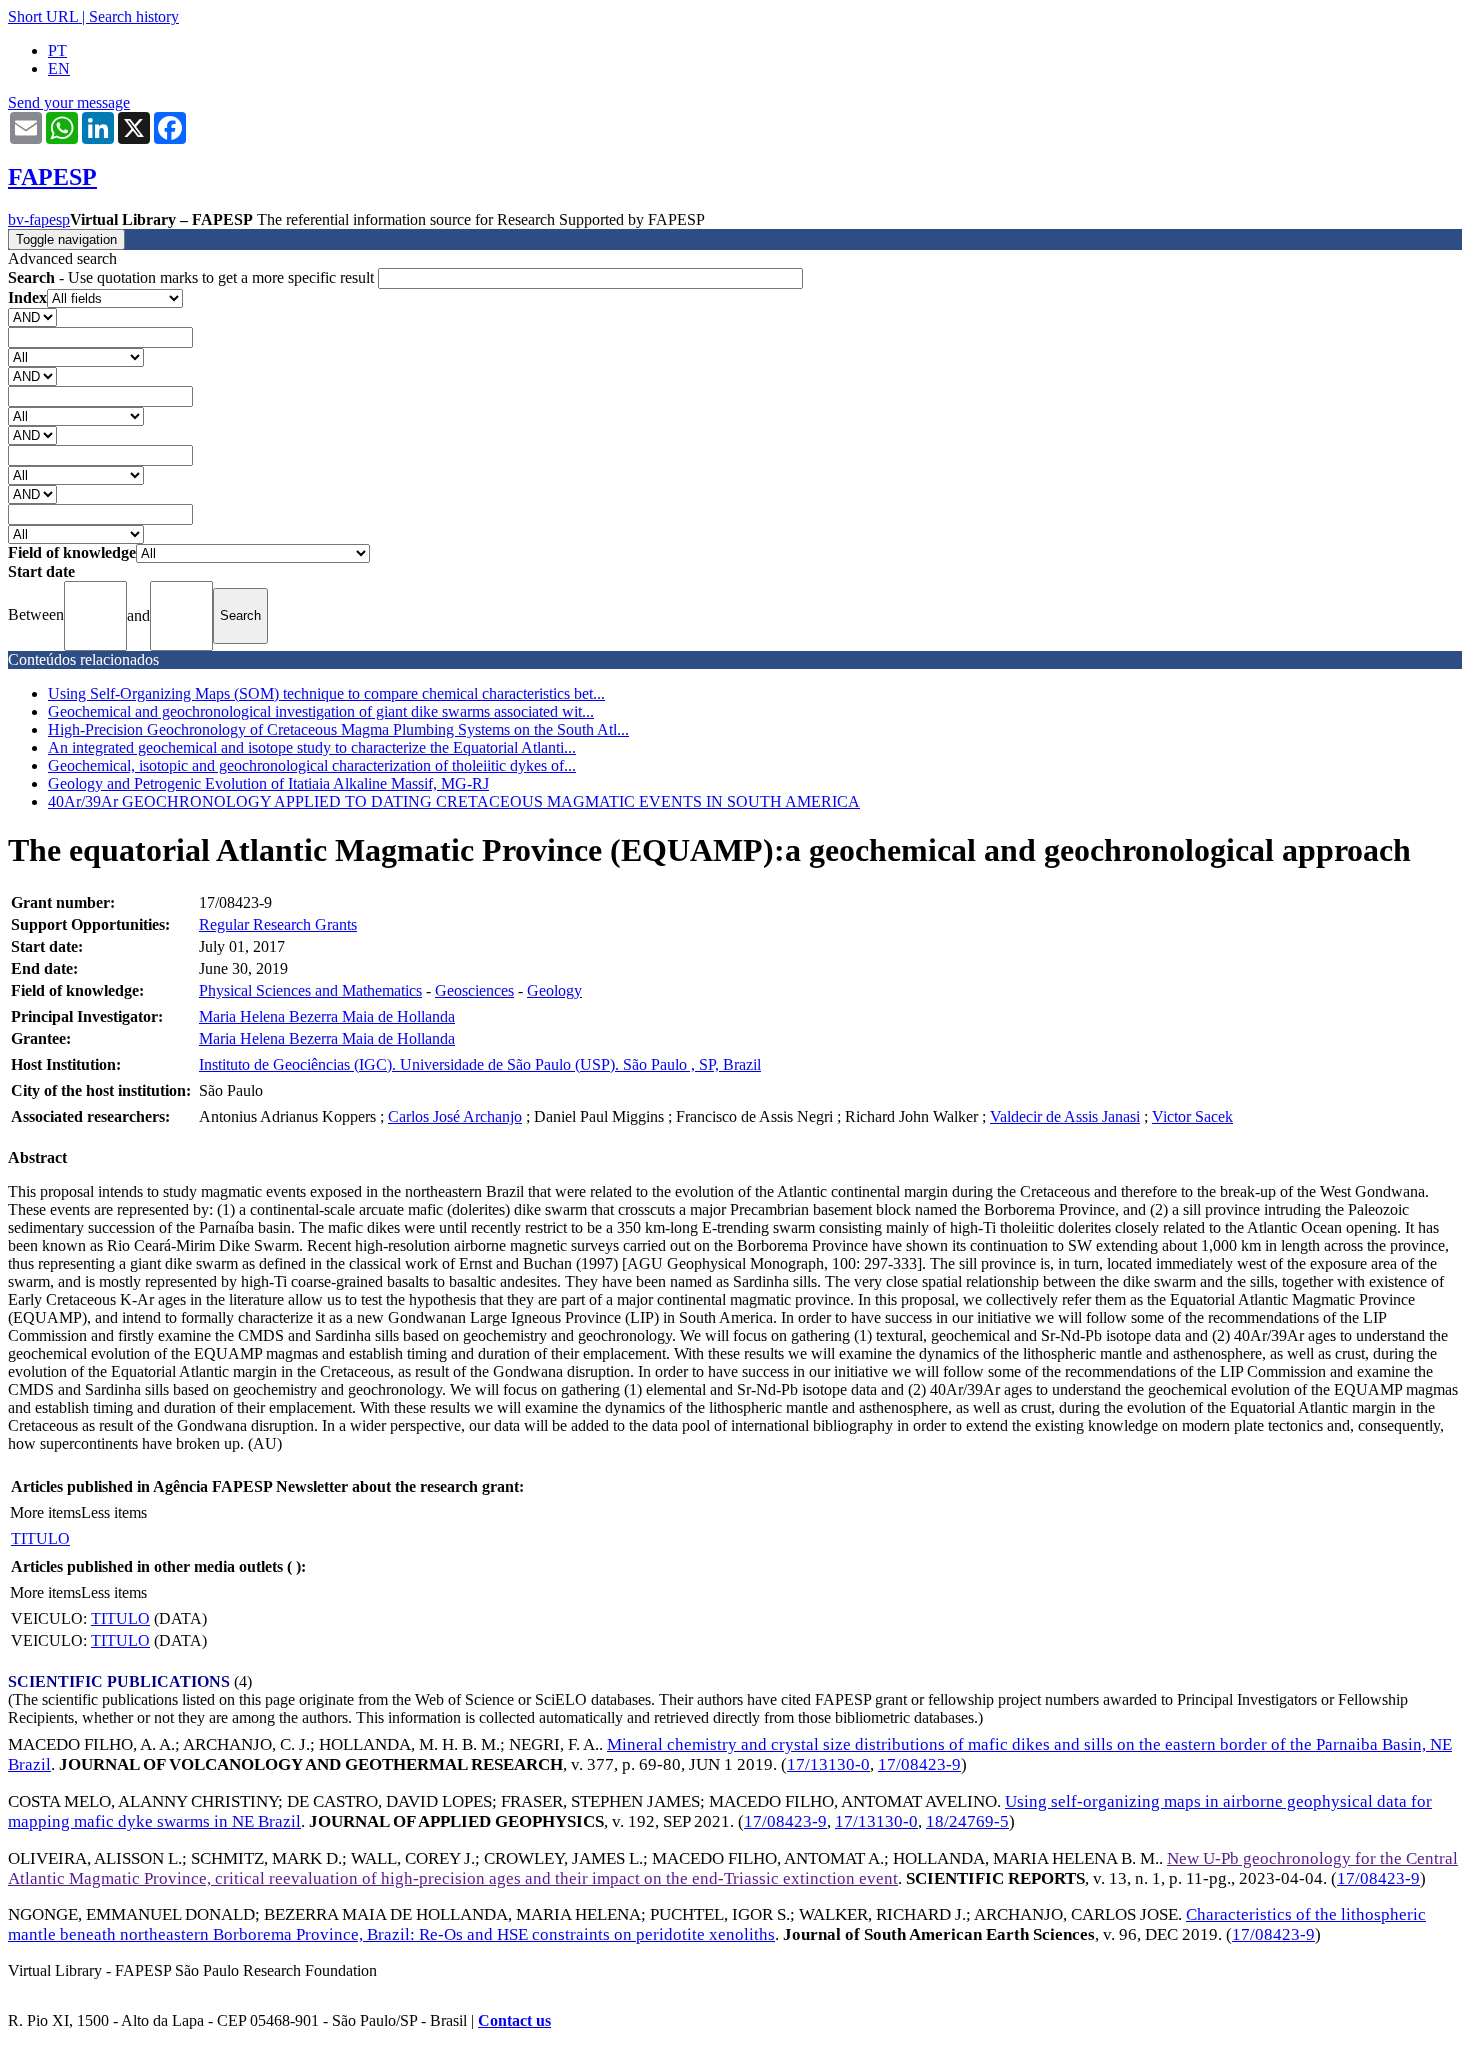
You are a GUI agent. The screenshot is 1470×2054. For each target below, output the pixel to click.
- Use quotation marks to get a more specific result (193, 277)
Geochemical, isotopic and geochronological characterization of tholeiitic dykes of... (312, 765)
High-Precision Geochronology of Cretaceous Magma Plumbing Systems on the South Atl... (338, 729)
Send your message (69, 102)
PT (57, 50)
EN (59, 68)
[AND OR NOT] (32, 316)
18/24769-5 (967, 1821)
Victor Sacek (1192, 1116)
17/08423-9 (919, 1764)
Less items (114, 1512)
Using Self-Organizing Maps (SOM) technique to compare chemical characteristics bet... (326, 693)
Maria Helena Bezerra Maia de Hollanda (327, 1016)
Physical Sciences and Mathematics (310, 990)
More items (45, 1512)
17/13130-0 (828, 1764)
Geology (554, 990)
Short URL (43, 16)
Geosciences (474, 990)
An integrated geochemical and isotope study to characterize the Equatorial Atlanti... (312, 747)
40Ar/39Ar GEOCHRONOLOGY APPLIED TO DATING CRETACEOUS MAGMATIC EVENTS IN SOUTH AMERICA (454, 801)
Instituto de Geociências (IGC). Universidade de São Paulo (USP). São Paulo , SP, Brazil (480, 1064)
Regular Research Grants (278, 924)
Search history (134, 16)
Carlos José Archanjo (455, 1116)
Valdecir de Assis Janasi (1065, 1116)
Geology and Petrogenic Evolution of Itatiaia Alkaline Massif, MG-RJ (268, 783)
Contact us (514, 2020)
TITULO (40, 1538)
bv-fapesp (39, 219)
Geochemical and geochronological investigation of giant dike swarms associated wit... (321, 711)
